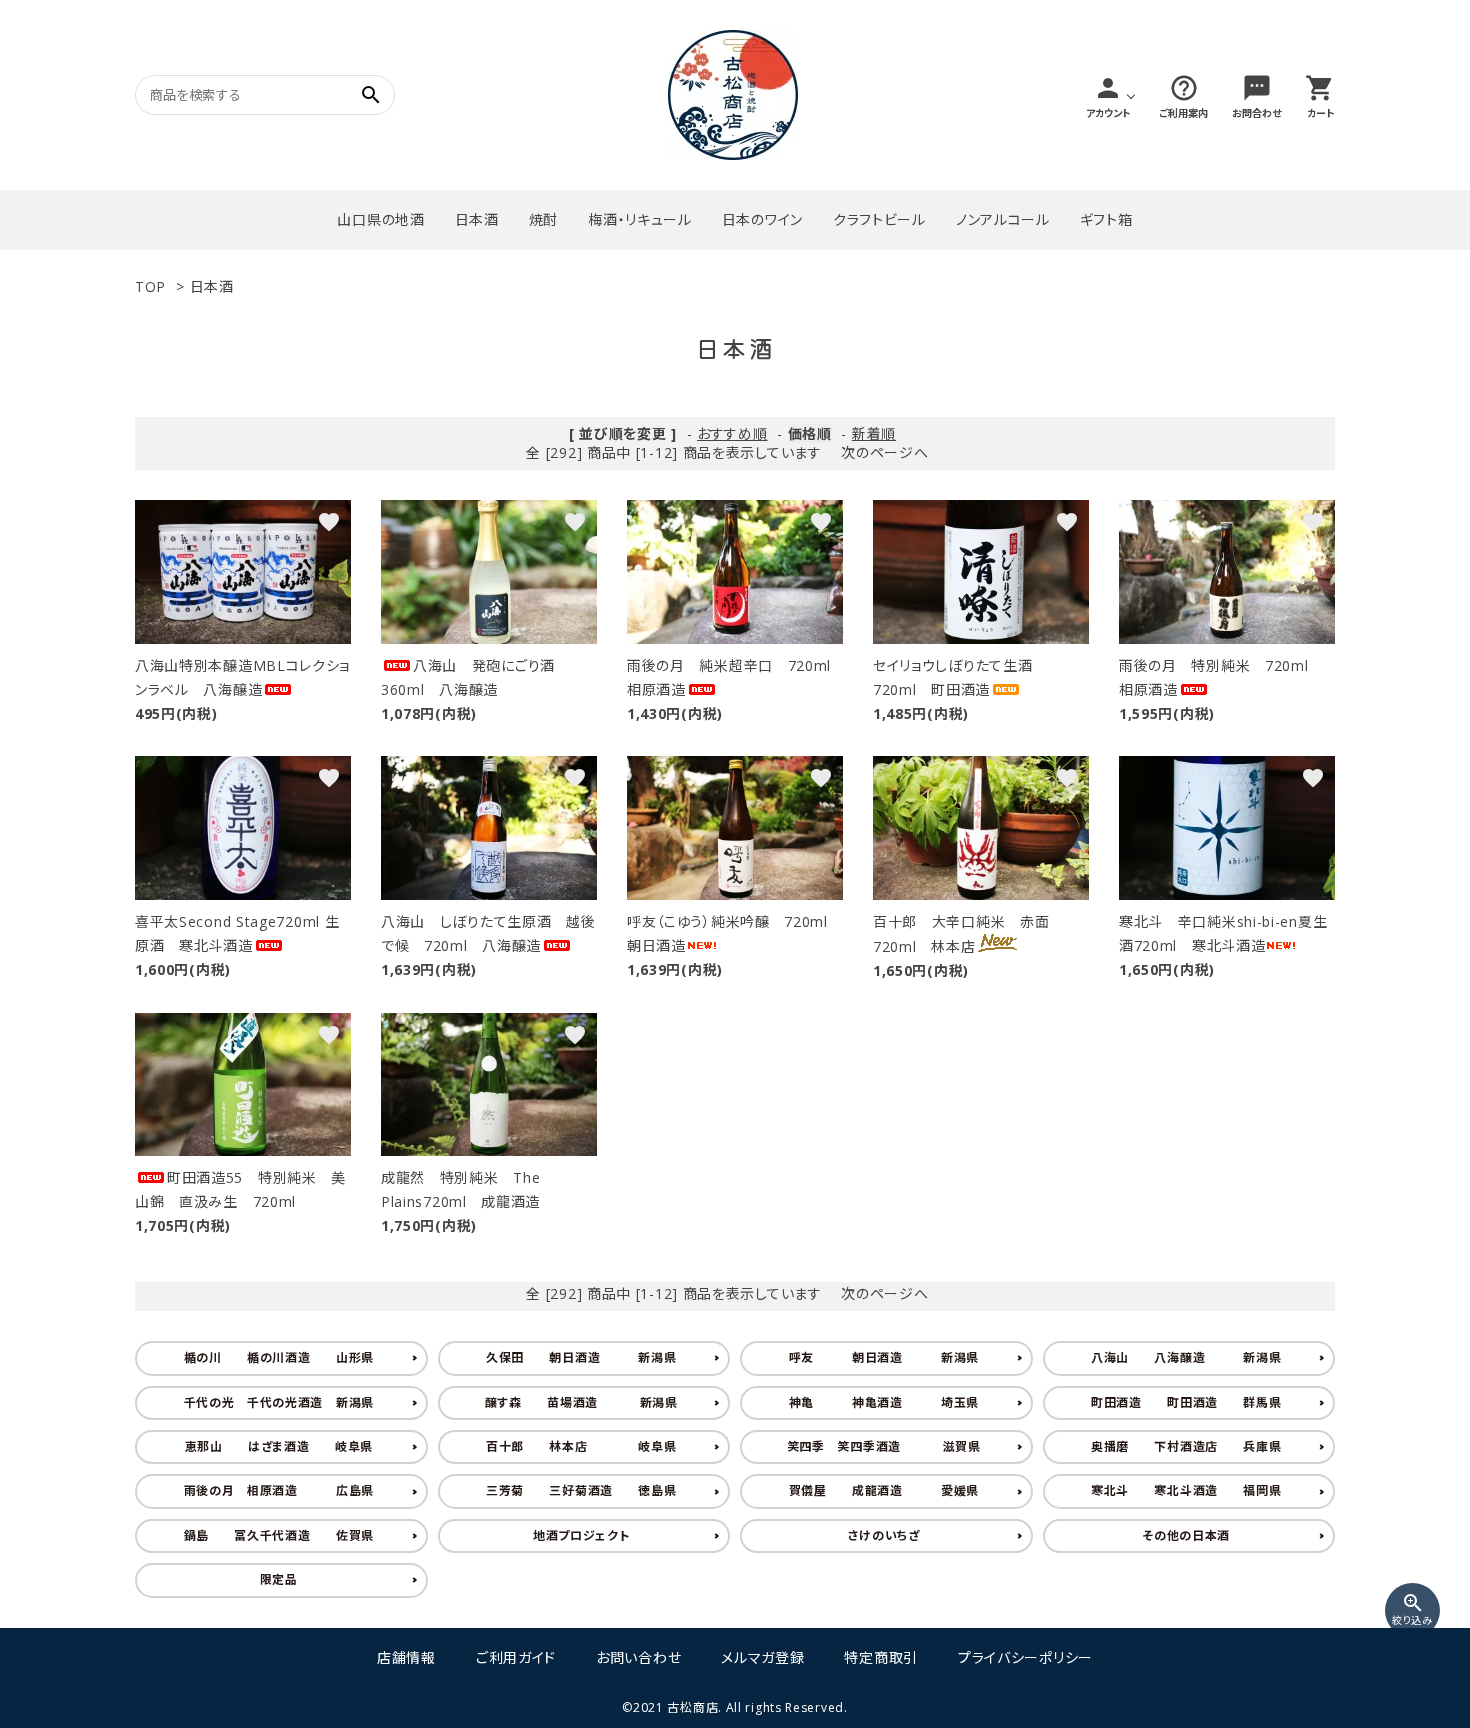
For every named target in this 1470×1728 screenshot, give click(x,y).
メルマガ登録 (762, 1657)
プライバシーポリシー (1025, 1657)
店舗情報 (406, 1657)
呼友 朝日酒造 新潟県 (884, 1357)
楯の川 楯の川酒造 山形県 (279, 1357)
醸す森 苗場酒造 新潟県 (581, 1402)
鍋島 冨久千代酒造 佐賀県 (279, 1535)
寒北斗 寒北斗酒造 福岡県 (1186, 1490)
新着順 (874, 433)
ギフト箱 (1106, 219)
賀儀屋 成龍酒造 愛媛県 (884, 1490)
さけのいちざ (884, 1535)
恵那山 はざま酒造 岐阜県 (279, 1446)
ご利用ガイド (516, 1657)
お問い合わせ (638, 1657)
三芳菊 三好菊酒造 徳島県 (581, 1490)
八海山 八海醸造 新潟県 (1186, 1357)
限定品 (279, 1579)
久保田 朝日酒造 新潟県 (581, 1357)
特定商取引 (881, 1657)
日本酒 (477, 219)
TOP (150, 286)
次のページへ (884, 452)
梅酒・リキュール (640, 219)
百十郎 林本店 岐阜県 (581, 1446)
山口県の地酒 (380, 219)
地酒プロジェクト (581, 1535)
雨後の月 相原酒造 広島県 (279, 1490)
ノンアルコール (1003, 219)
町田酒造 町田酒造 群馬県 (1186, 1402)
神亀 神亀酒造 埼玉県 (884, 1402)
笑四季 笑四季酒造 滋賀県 (884, 1446)
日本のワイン (762, 219)
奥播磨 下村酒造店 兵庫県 (1186, 1446)
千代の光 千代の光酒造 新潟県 (279, 1402)
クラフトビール (879, 219)
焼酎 (543, 219)
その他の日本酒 (1186, 1535)
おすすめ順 (732, 433)
